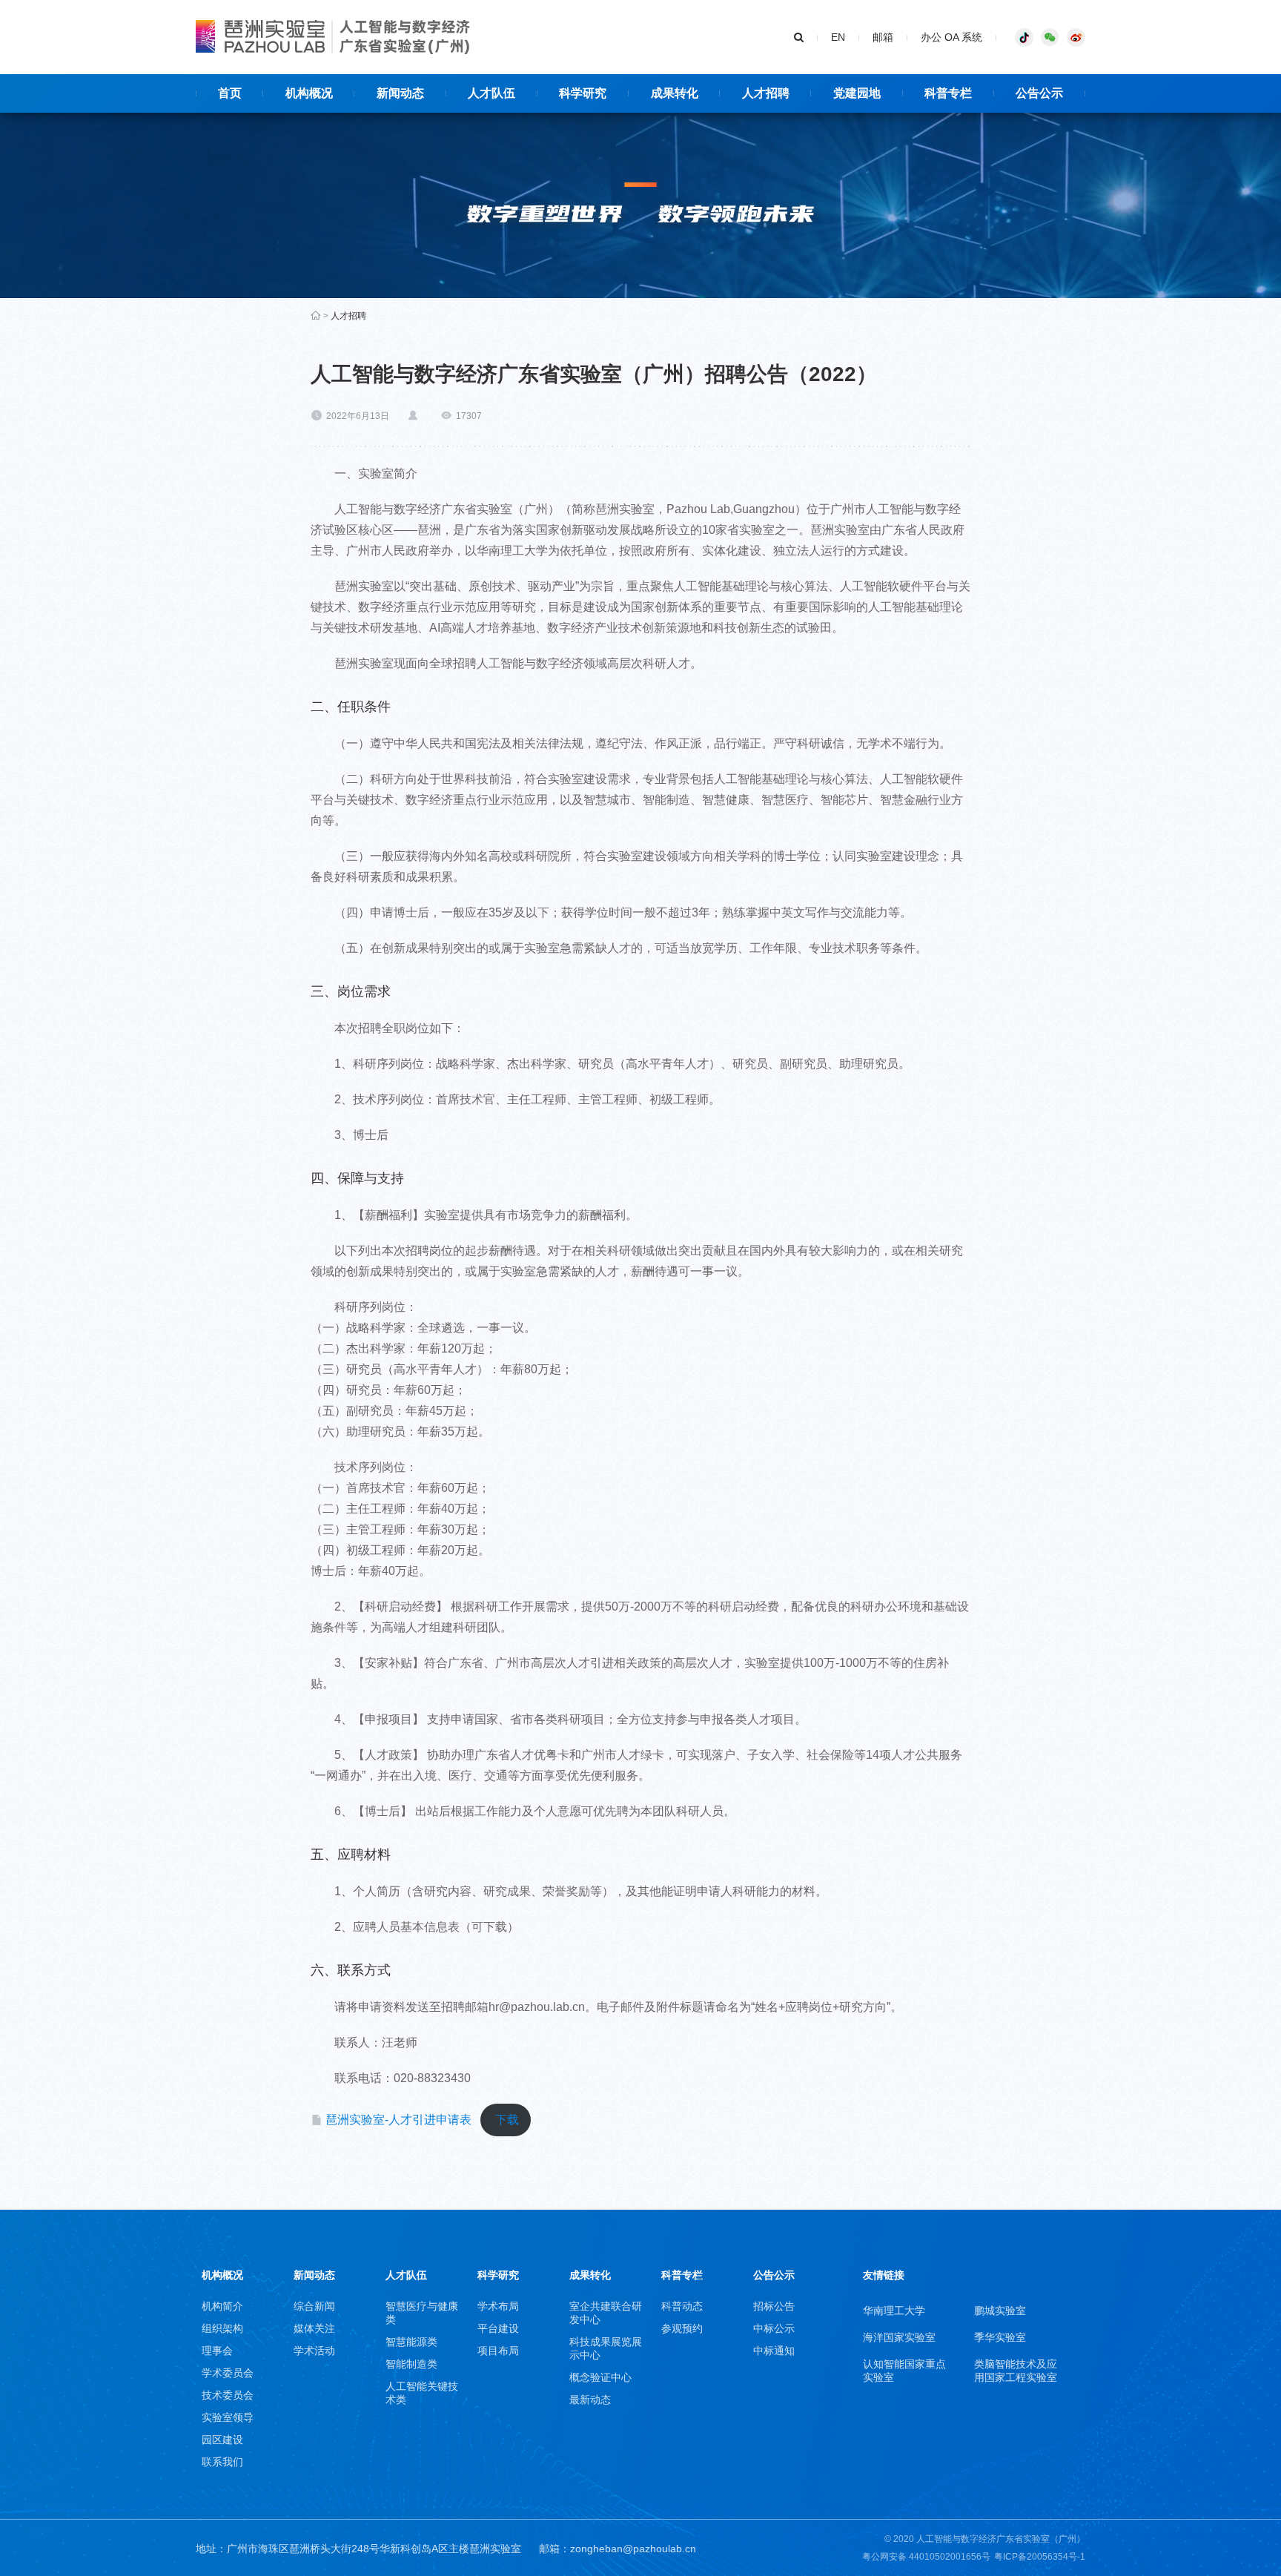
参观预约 (682, 2328)
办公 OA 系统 (951, 37)
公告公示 (774, 2275)
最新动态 (590, 2400)
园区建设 (222, 2440)
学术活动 (314, 2351)
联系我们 (222, 2462)
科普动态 (682, 2306)
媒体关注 (314, 2328)
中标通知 (774, 2351)
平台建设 (498, 2328)
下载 (507, 2120)
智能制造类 (411, 2364)
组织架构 (222, 2328)
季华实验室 (1000, 2337)
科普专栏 (682, 2275)
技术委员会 (228, 2395)
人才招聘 (348, 316)
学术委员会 (228, 2373)
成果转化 (590, 2275)
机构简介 (222, 2306)
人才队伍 (406, 2275)
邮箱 (883, 37)
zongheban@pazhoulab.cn (633, 2549)
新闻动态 (314, 2275)
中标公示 (774, 2328)
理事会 (217, 2351)
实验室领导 (228, 2417)
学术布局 (498, 2306)
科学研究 (498, 2275)
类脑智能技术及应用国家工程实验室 (1016, 2371)
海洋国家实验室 (899, 2337)
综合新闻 (314, 2306)
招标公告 (774, 2306)
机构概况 (222, 2275)
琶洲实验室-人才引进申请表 (398, 2120)
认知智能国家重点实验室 (904, 2371)
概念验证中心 (600, 2377)
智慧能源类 (411, 2342)
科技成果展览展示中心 (606, 2348)
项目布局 (498, 2351)
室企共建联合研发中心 (606, 2313)
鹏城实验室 (1000, 2311)
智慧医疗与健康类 (422, 2313)
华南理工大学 (894, 2311)
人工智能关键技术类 (422, 2393)
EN (838, 37)
